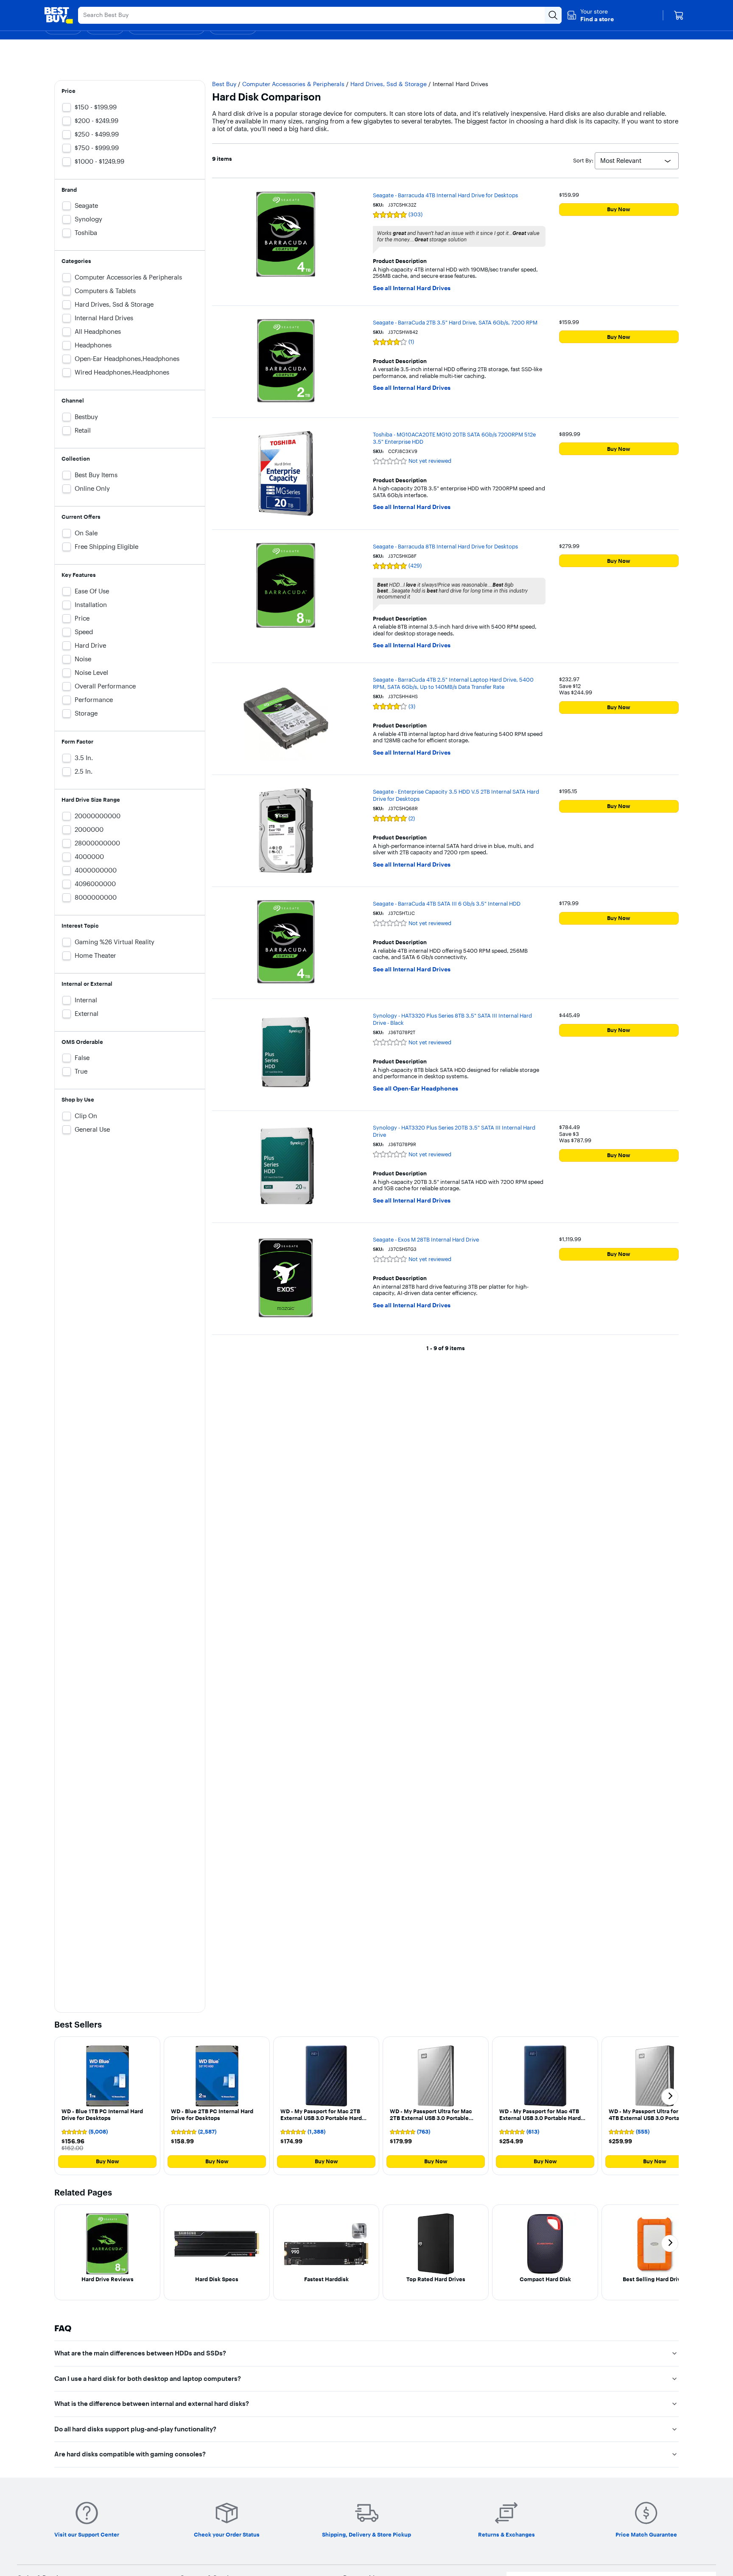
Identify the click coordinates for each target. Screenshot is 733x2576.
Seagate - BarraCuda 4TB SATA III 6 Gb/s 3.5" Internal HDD (447, 903)
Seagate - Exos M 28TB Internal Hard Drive (426, 1239)
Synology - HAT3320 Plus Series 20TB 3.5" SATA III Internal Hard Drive (454, 1131)
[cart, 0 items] (679, 15)
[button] (590, 15)
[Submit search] (553, 15)
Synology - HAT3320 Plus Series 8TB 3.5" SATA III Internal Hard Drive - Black (452, 1019)
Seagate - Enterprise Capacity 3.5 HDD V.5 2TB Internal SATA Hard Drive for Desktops (456, 795)
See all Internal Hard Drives (412, 288)
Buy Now (619, 209)
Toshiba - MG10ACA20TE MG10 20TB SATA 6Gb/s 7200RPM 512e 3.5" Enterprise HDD (454, 438)
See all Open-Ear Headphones (415, 1089)
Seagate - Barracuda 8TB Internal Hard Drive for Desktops (445, 546)
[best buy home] (59, 15)
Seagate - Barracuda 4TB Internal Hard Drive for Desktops (445, 195)
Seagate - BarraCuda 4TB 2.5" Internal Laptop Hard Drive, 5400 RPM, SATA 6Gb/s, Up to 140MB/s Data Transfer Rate (453, 683)
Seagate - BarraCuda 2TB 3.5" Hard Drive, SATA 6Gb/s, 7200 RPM (455, 322)
